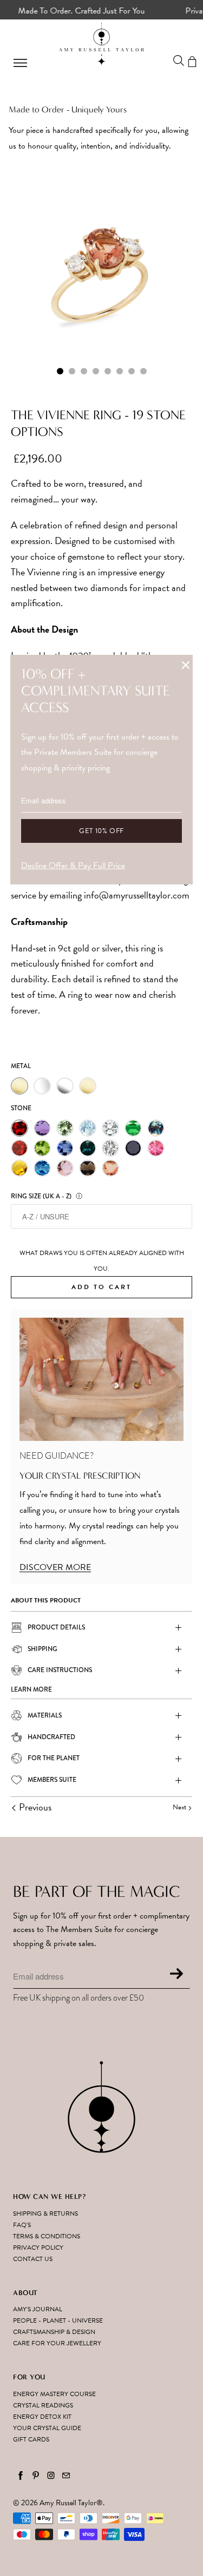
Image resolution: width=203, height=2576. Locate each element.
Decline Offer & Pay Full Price (73, 866)
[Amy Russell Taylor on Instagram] (51, 2476)
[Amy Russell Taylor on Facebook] (21, 2476)
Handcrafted (51, 1737)
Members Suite (52, 1780)
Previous (34, 1807)
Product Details (56, 1627)
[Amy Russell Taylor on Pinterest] (36, 2476)
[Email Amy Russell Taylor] (66, 2476)
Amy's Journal (38, 2309)
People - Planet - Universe (58, 2320)
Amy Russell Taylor (68, 2503)
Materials (45, 1715)
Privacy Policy (38, 2248)
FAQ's (22, 2225)
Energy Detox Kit (42, 2417)
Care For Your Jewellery (57, 2343)
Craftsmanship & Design (54, 2332)
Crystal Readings (43, 2405)
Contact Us (33, 2259)
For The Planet (54, 1758)
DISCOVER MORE (55, 1567)
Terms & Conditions (47, 2236)
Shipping (42, 1649)
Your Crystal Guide (47, 2428)
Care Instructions (60, 1670)
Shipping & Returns (45, 2213)
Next (180, 1807)
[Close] (186, 665)
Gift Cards (31, 2439)
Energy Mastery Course (54, 2394)
